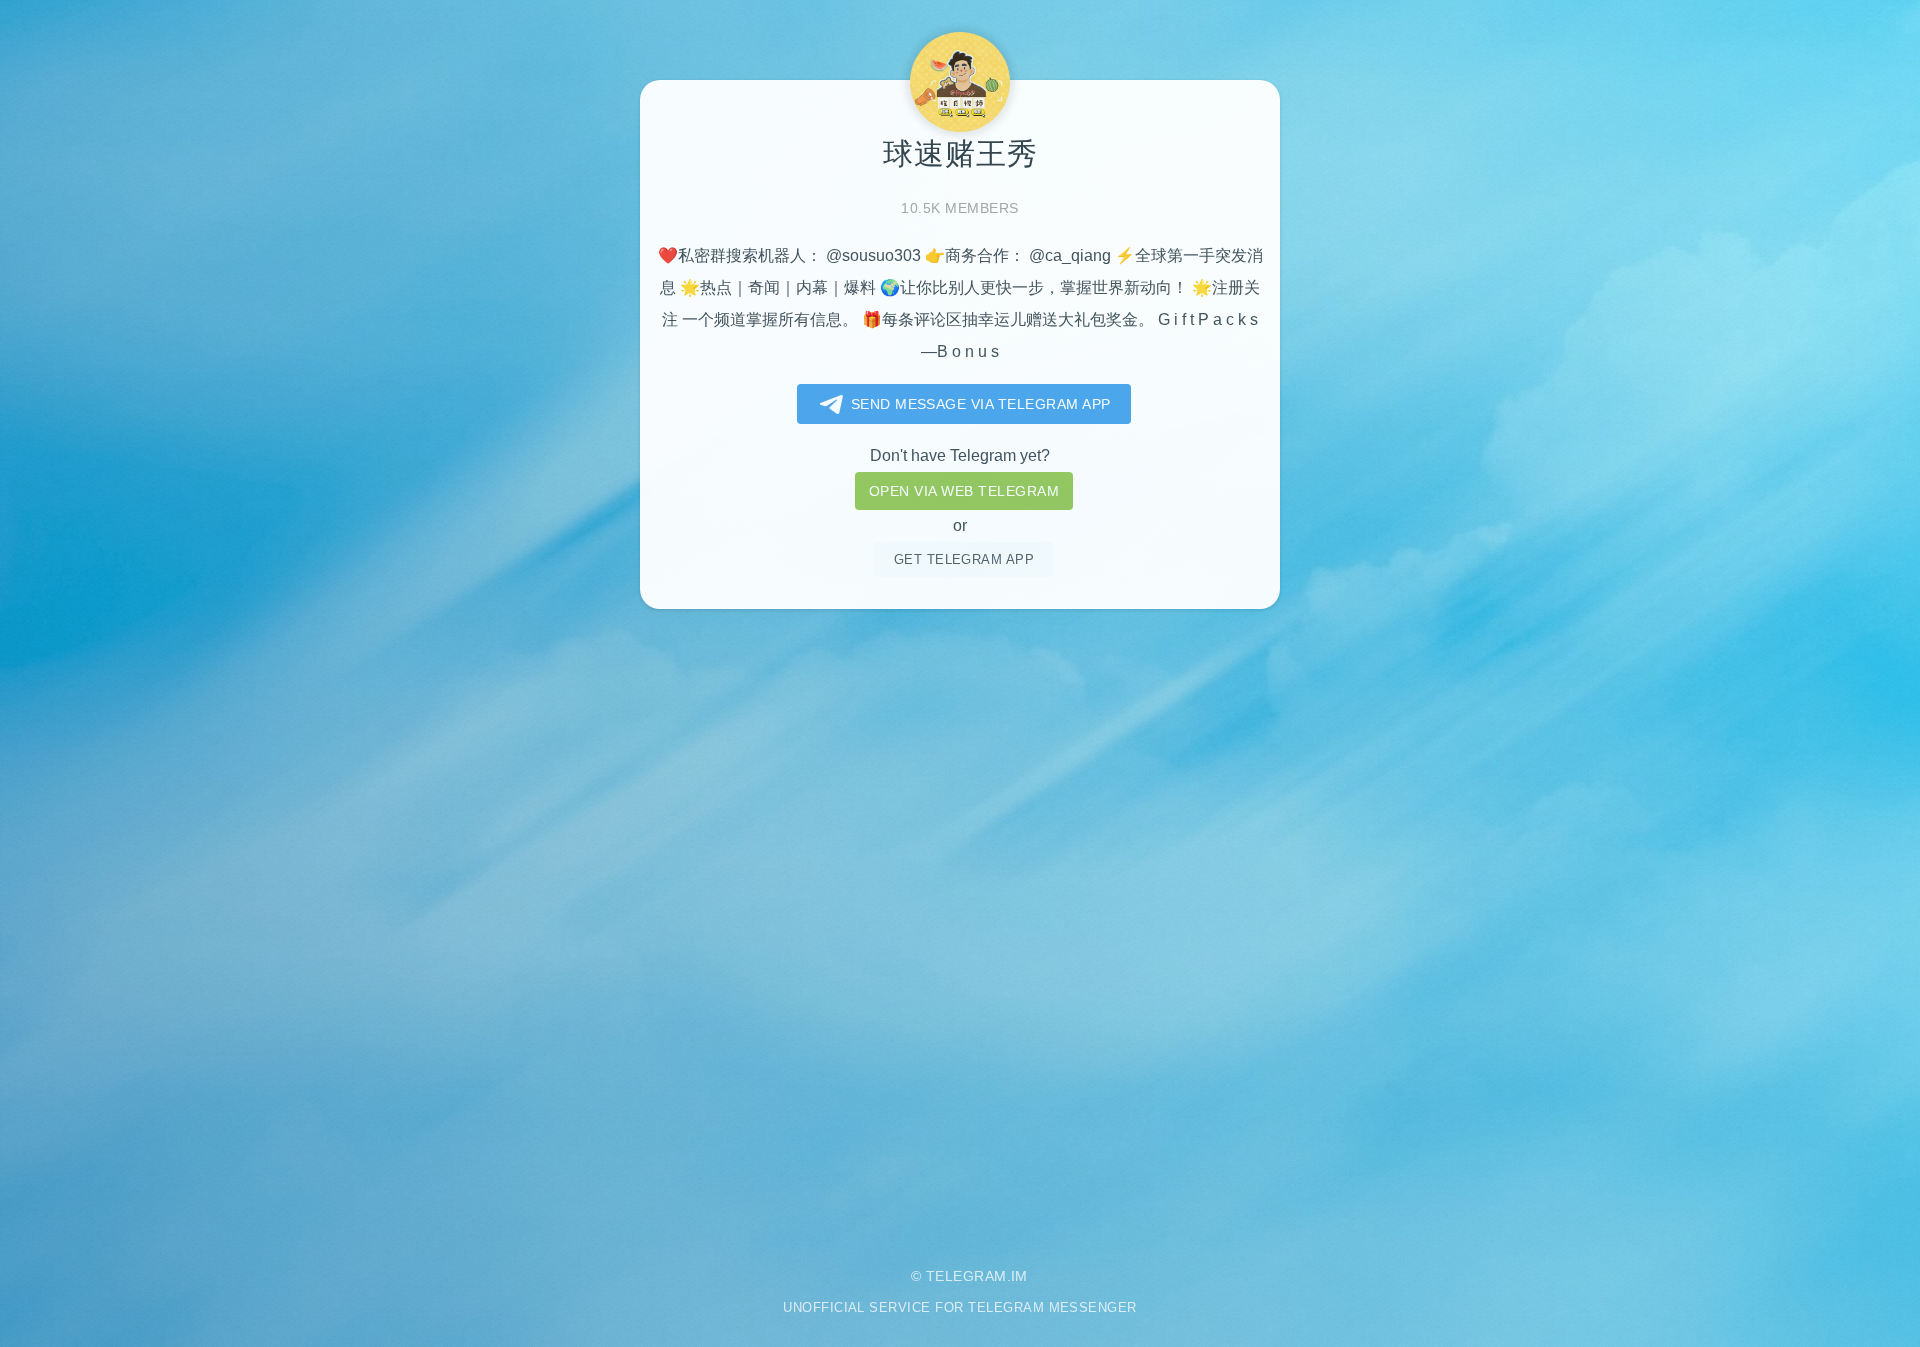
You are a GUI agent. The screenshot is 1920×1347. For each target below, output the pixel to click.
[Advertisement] (960, 923)
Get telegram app (964, 559)
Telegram (966, 1276)
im (1019, 1276)
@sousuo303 (873, 255)
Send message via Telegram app (981, 404)
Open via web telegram (964, 491)
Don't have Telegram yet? (960, 455)
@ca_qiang (1070, 255)
